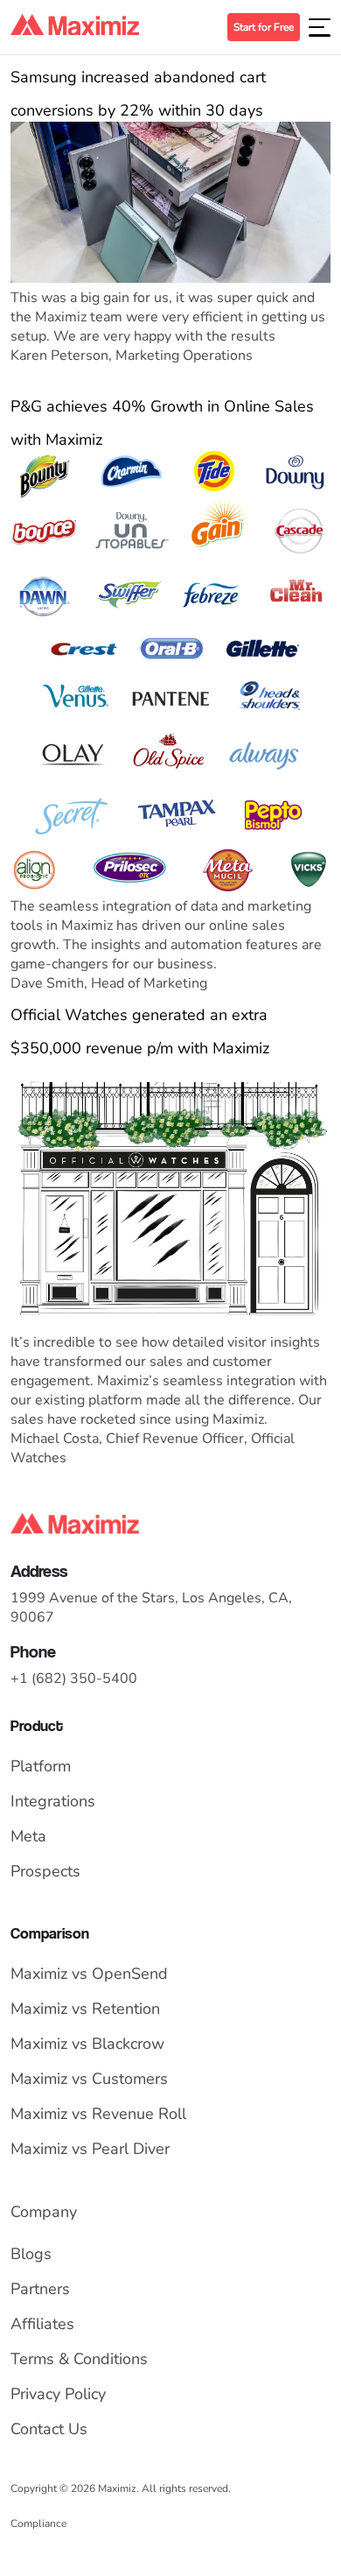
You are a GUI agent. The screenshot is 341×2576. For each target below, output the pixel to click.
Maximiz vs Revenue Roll (98, 2114)
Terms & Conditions (79, 2359)
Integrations (53, 1801)
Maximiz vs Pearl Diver (90, 2149)
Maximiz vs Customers (89, 2079)
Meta (28, 1836)
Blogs (31, 2254)
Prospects (45, 1871)
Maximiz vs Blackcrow (87, 2044)
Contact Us (49, 2429)
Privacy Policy (58, 2394)
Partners (40, 2289)
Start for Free (264, 27)
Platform (41, 1766)
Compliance (38, 2523)
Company (44, 2212)
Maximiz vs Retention (85, 2009)
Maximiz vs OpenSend (89, 1974)
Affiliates (42, 2324)
